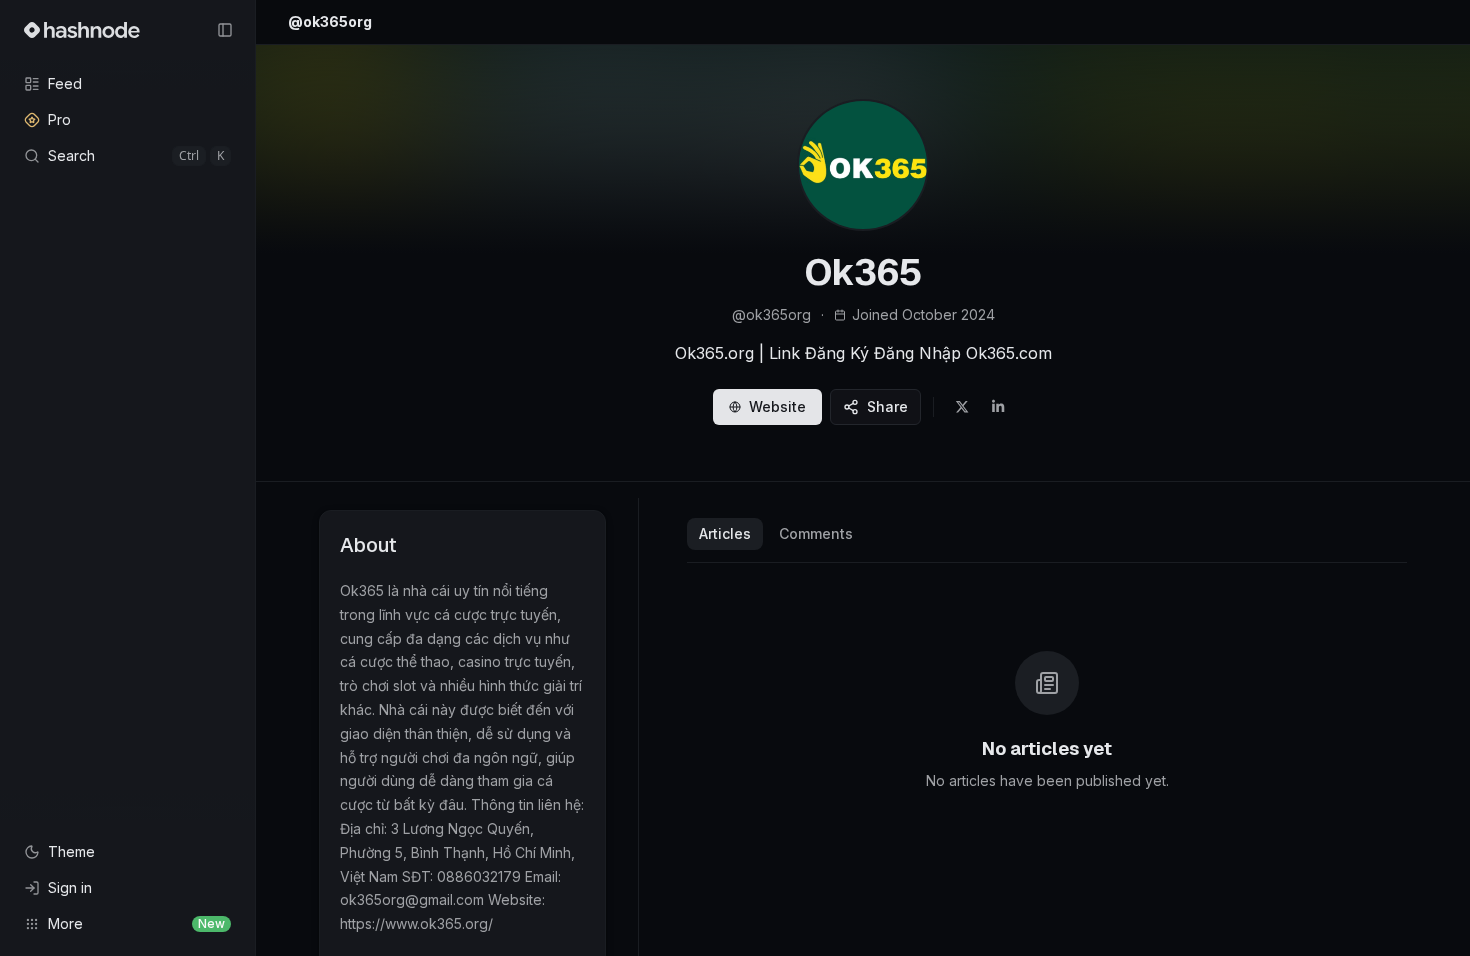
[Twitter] (962, 407)
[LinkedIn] (998, 407)
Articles (725, 533)
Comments (816, 533)
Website (777, 406)
